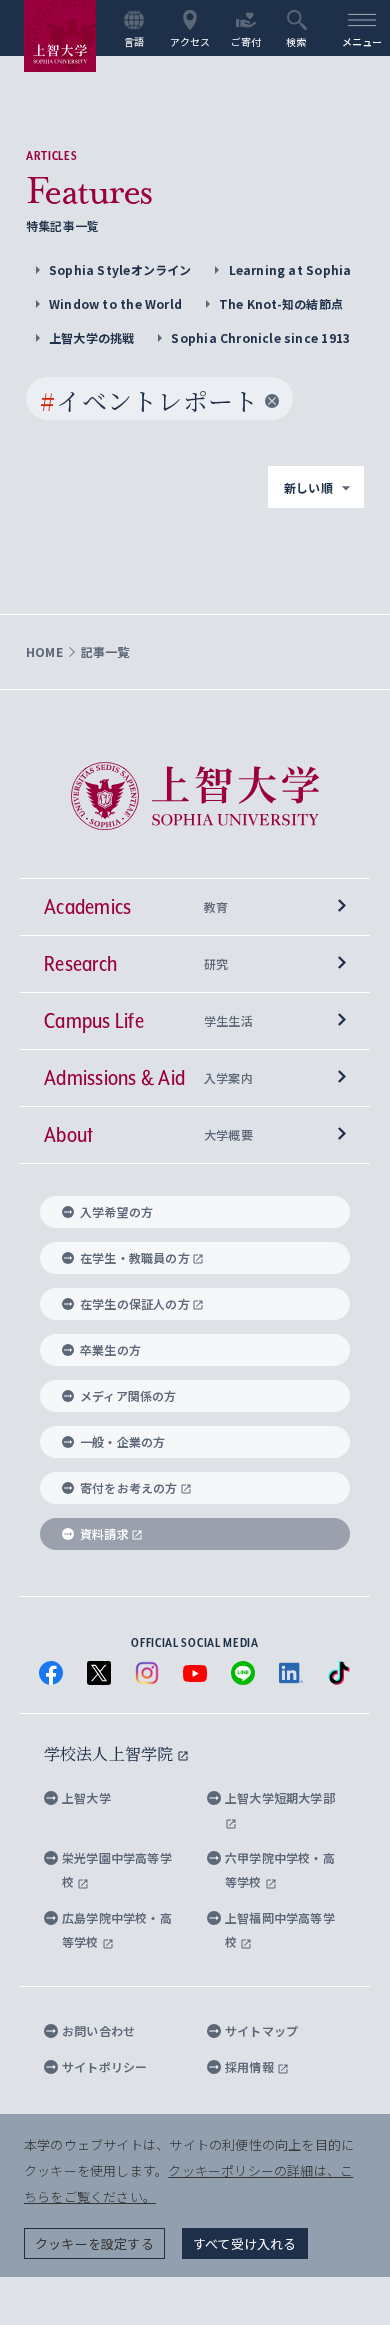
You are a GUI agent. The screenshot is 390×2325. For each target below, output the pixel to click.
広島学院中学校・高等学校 (117, 1929)
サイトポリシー (104, 2066)
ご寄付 (246, 41)
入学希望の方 (116, 1211)
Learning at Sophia (290, 269)
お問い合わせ (98, 2030)
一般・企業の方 (122, 1441)
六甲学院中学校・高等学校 (280, 1869)
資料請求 (104, 1533)
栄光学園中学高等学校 (117, 1869)
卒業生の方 (110, 1349)
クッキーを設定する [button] (94, 2243)
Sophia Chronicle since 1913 (260, 337)
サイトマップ (261, 2030)
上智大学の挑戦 (91, 337)
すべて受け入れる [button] (245, 2243)
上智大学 (86, 1797)
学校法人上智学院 (110, 1753)
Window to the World (115, 303)
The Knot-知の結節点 (281, 303)
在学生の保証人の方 (135, 1303)
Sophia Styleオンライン (120, 269)
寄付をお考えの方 (129, 1487)
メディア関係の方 (128, 1395)
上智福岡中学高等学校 (280, 1929)
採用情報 (251, 2066)
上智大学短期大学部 (280, 1797)
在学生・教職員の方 (135, 1257)
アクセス (190, 41)
